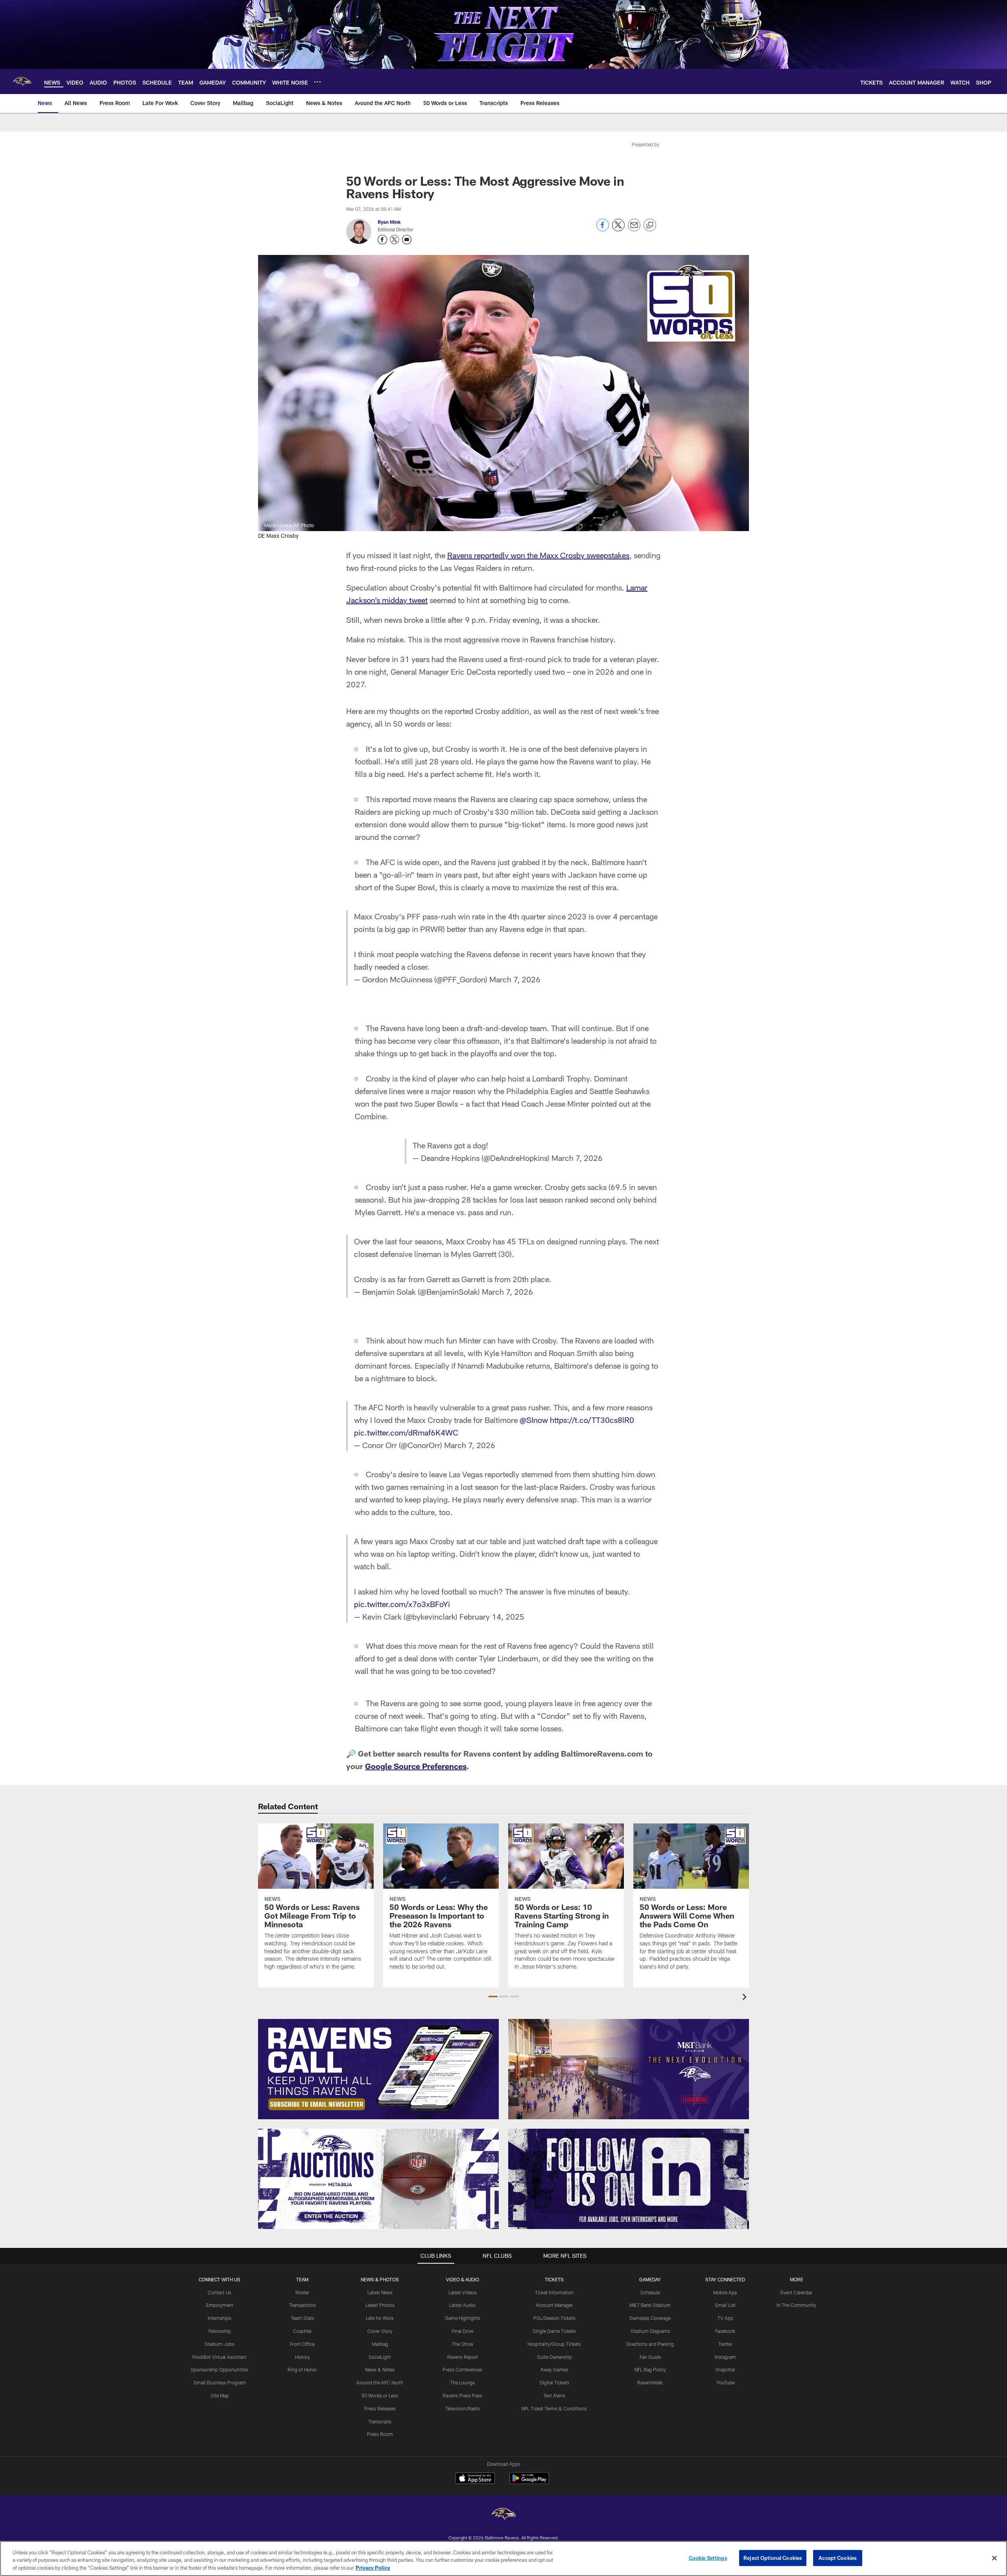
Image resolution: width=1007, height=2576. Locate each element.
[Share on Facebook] (603, 229)
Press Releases (380, 2408)
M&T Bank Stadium (650, 2305)
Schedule (650, 2292)
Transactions (302, 2305)
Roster (302, 2292)
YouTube (725, 2382)
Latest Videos (463, 2292)
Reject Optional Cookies (773, 2558)
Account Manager (554, 2305)
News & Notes (380, 2369)
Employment (220, 2305)
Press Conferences (462, 2369)
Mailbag (380, 2344)
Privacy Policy (373, 2568)
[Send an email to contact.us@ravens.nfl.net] (407, 240)
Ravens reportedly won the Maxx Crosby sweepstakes (538, 555)
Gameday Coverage (650, 2318)
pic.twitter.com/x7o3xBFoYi (402, 1604)
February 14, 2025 (492, 1616)
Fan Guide (650, 2357)
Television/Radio (463, 2408)
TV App (725, 2318)
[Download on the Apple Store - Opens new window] (475, 2479)
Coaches (302, 2331)
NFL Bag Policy (650, 2369)
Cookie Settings (708, 2558)
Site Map (220, 2395)
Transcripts (380, 2421)
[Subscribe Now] (378, 2069)
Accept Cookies (838, 2558)
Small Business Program (220, 2382)
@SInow (534, 1420)
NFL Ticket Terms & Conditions (554, 2408)
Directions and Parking (650, 2344)
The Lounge (462, 2382)
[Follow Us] (629, 2179)
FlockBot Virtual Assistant (219, 2357)
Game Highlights (463, 2318)
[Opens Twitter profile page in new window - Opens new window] (395, 240)
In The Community (796, 2305)
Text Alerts (554, 2395)
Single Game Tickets (554, 2331)
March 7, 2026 (515, 979)
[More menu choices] (317, 82)
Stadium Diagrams (650, 2331)
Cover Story (380, 2331)
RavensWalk (650, 2382)
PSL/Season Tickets (554, 2318)
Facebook (725, 2331)
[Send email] (634, 229)
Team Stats (302, 2318)
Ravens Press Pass (462, 2395)
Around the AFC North (380, 2382)
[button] (493, 1997)
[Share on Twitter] (618, 229)
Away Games (554, 2369)
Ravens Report (463, 2357)
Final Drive (462, 2331)
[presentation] (746, 1998)
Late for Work (380, 2318)
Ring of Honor (302, 2369)
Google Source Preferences (416, 1766)
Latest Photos (380, 2305)
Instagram (725, 2357)
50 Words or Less (380, 2395)
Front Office (302, 2344)
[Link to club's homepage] (22, 81)
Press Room (380, 2434)
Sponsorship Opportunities (219, 2369)
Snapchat (725, 2369)
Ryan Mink (389, 222)
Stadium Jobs (219, 2344)
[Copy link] (650, 225)
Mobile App (725, 2292)
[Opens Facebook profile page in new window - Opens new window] (382, 240)
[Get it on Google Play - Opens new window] (529, 2482)
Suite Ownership (554, 2357)
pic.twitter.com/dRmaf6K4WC (406, 1432)
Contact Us (219, 2292)
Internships (219, 2318)
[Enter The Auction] (378, 2179)
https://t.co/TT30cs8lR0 (592, 1420)
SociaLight (380, 2357)
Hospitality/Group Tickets (554, 2344)
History (302, 2357)
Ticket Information (554, 2292)
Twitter (725, 2344)
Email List (725, 2305)
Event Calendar (796, 2292)
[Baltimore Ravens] (503, 2515)
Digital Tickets (554, 2382)
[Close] (994, 2558)
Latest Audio (462, 2305)
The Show (463, 2344)
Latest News (380, 2292)
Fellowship (220, 2331)
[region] (503, 2558)
